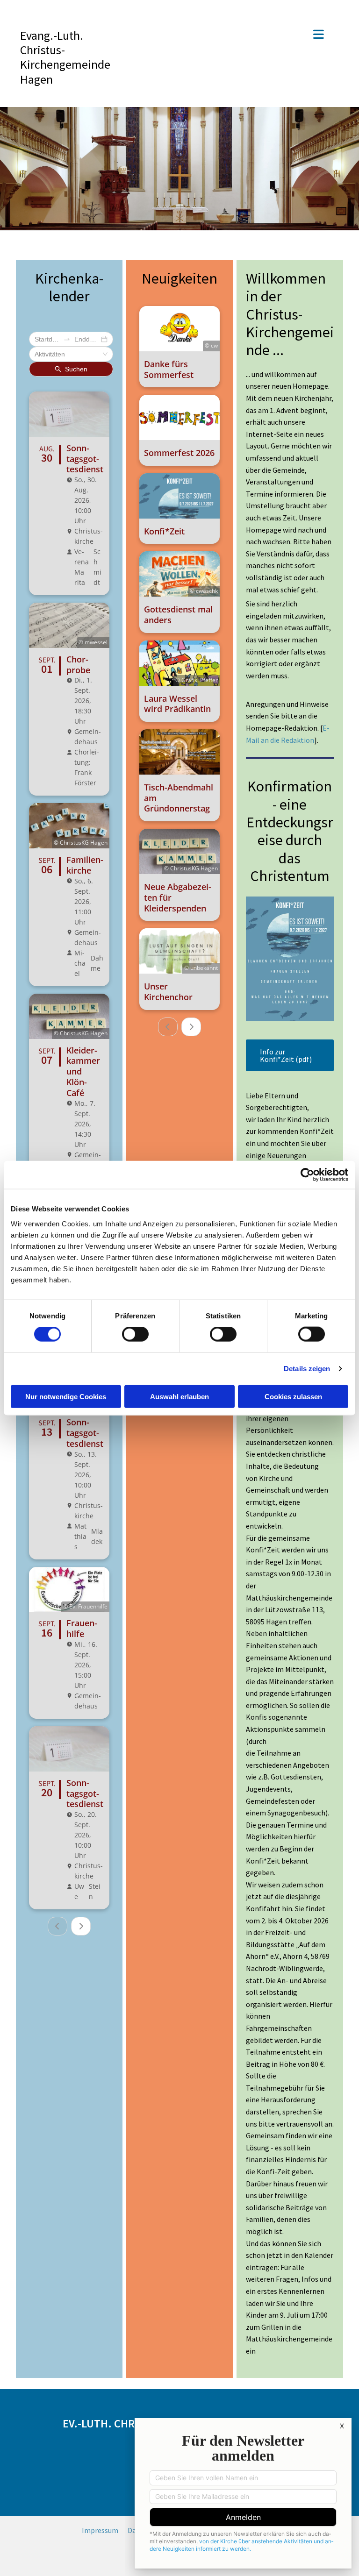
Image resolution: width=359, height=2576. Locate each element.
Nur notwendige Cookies (66, 1396)
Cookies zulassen (293, 1396)
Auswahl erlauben (179, 1396)
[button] (232, 35)
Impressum (100, 2530)
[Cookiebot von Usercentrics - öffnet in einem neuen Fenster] (307, 1175)
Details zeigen (307, 1369)
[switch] (135, 1334)
